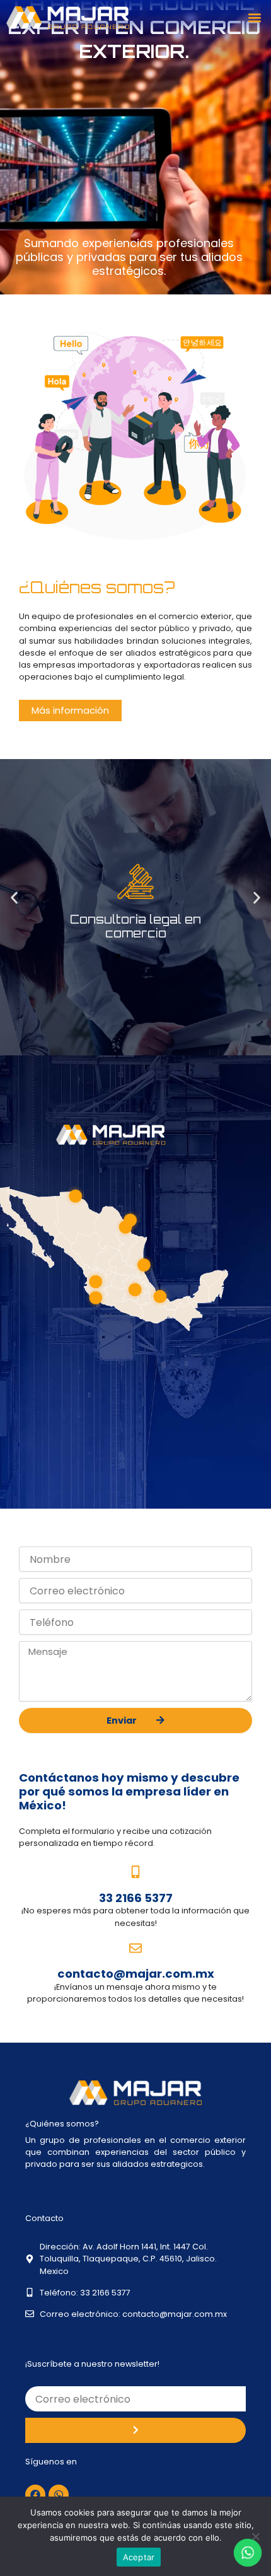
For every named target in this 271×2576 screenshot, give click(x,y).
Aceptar (139, 2557)
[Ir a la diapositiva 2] (118, 956)
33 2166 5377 (136, 1898)
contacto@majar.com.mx (136, 1974)
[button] (254, 18)
